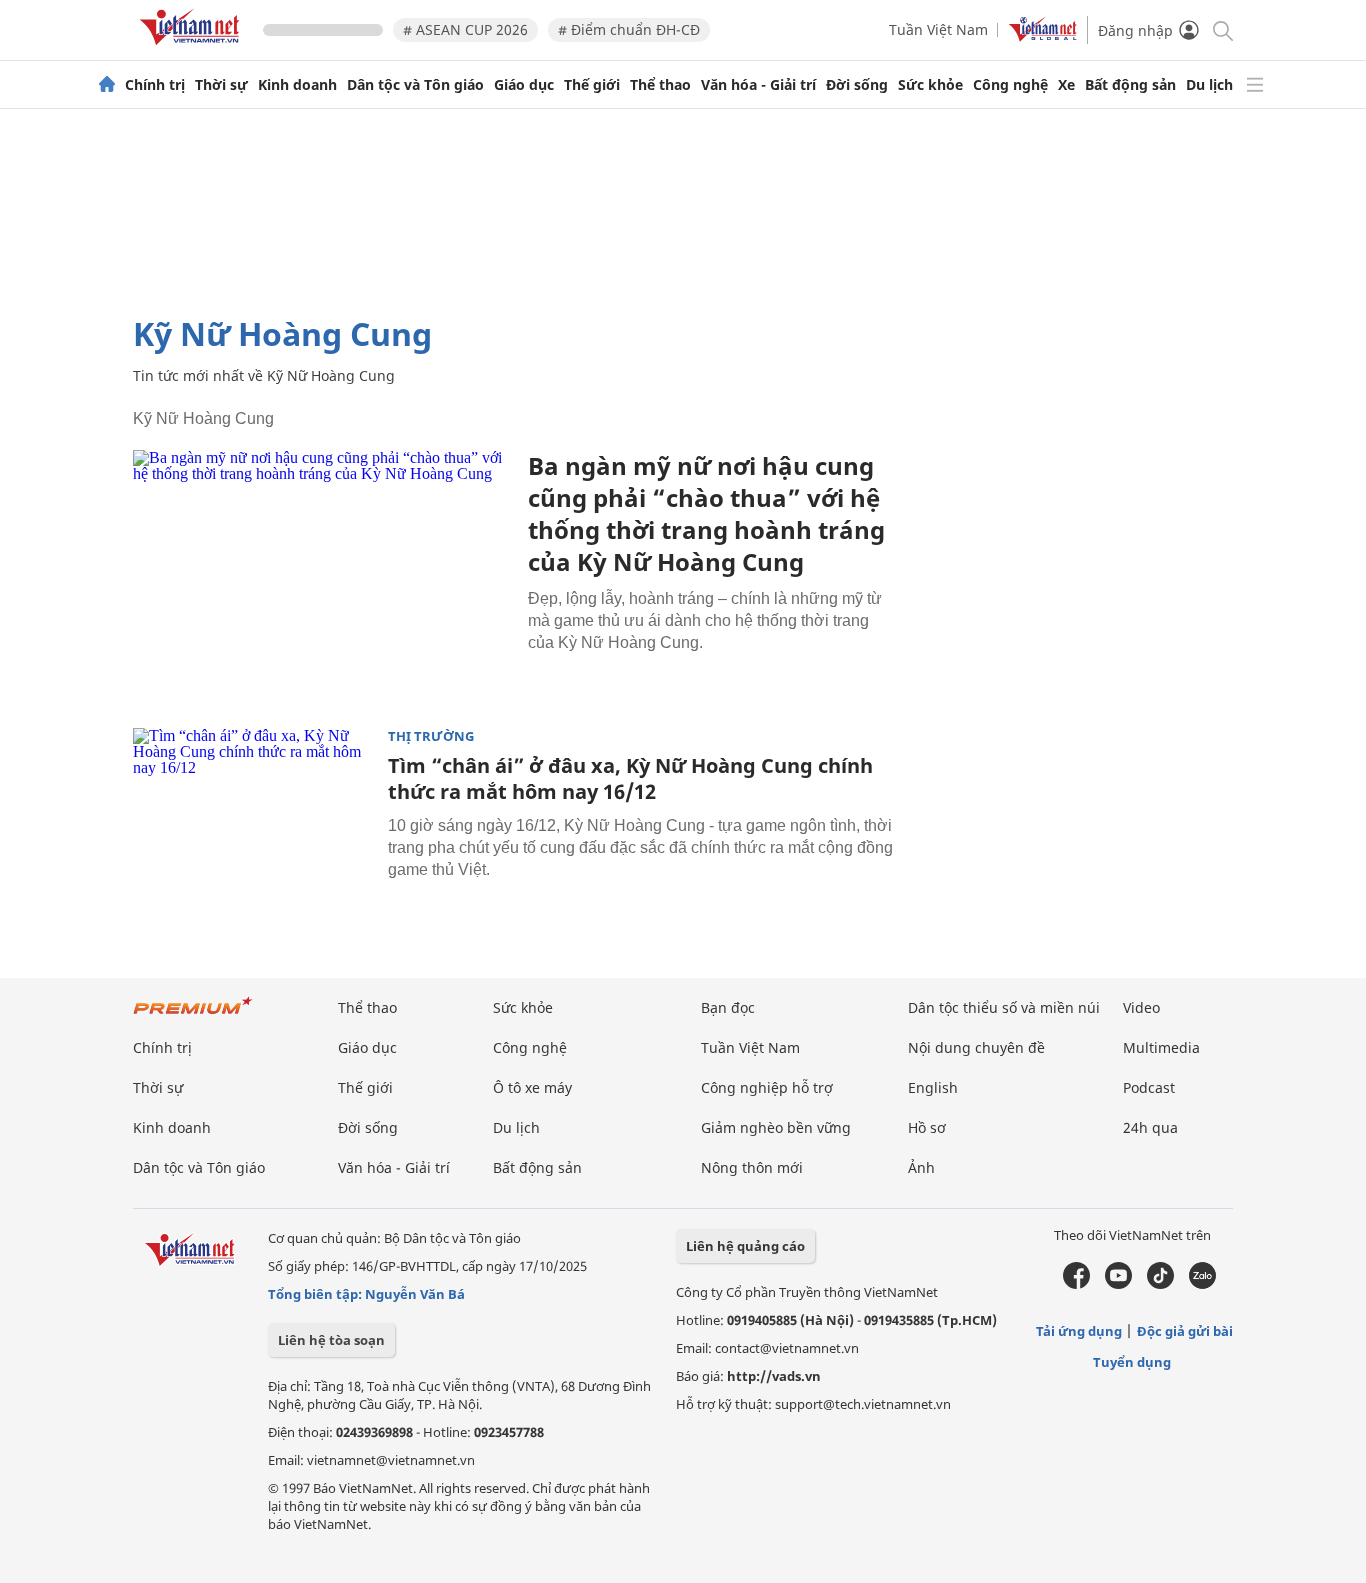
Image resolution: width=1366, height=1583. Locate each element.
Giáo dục (524, 85)
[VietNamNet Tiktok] (1160, 1284)
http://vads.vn (774, 1376)
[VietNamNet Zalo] (1202, 1284)
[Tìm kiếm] (1221, 29)
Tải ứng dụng (1079, 1331)
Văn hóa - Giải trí (758, 85)
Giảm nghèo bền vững (776, 1127)
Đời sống (857, 85)
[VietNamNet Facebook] (1076, 1284)
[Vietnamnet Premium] (193, 1015)
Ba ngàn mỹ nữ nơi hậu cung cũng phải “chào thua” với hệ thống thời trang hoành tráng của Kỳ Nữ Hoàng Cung (706, 513)
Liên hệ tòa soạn (331, 1340)
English (933, 1087)
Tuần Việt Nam (938, 29)
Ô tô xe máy (532, 1087)
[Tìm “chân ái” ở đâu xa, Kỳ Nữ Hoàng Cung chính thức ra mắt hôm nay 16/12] (253, 808)
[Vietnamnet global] (1043, 36)
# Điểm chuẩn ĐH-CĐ (629, 29)
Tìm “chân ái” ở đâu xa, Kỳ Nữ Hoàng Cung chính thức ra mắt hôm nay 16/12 (630, 778)
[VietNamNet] (107, 85)
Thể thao (660, 85)
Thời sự (221, 85)
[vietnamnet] (193, 48)
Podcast (1149, 1087)
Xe (1066, 85)
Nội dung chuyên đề (976, 1047)
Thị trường (431, 736)
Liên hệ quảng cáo (745, 1246)
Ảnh (921, 1167)
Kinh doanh (297, 85)
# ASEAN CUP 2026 (465, 29)
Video (1141, 1007)
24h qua (1150, 1127)
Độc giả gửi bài (1185, 1331)
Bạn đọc (728, 1007)
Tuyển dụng (1132, 1362)
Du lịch (1209, 85)
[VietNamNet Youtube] (1118, 1284)
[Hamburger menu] (1255, 85)
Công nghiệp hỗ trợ (767, 1087)
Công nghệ (1010, 85)
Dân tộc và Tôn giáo (415, 85)
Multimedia (1161, 1047)
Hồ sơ (927, 1127)
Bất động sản (1130, 85)
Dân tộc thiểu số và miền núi (1004, 1007)
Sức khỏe (930, 85)
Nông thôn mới (752, 1167)
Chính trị (155, 85)
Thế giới (592, 85)
